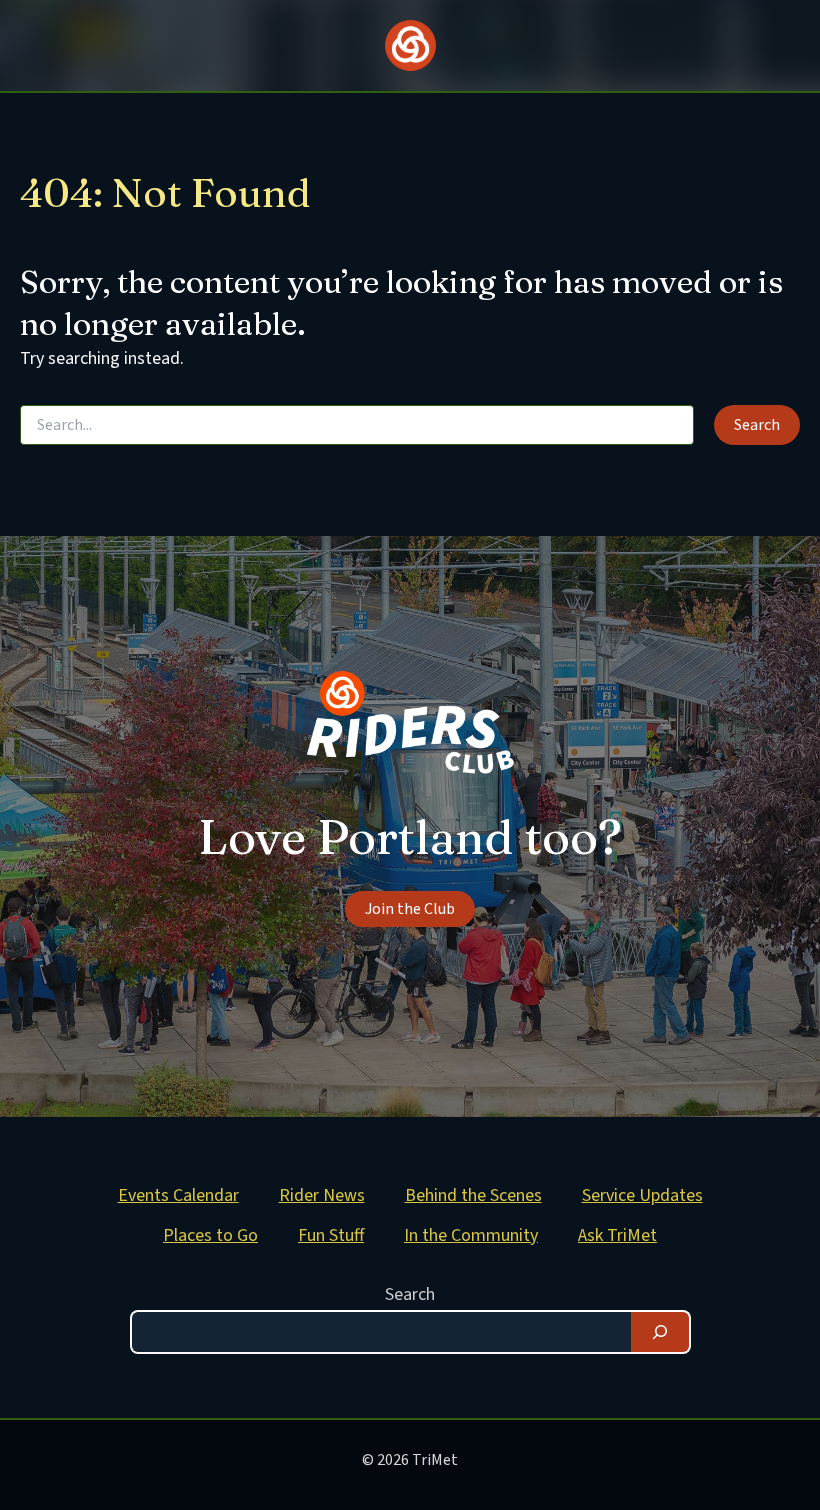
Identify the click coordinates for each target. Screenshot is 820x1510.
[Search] (660, 1332)
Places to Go (210, 1235)
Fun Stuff (331, 1235)
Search (410, 1294)
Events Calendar (178, 1195)
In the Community (471, 1235)
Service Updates (642, 1195)
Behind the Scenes (473, 1195)
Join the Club (410, 909)
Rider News (322, 1195)
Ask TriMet (617, 1235)
